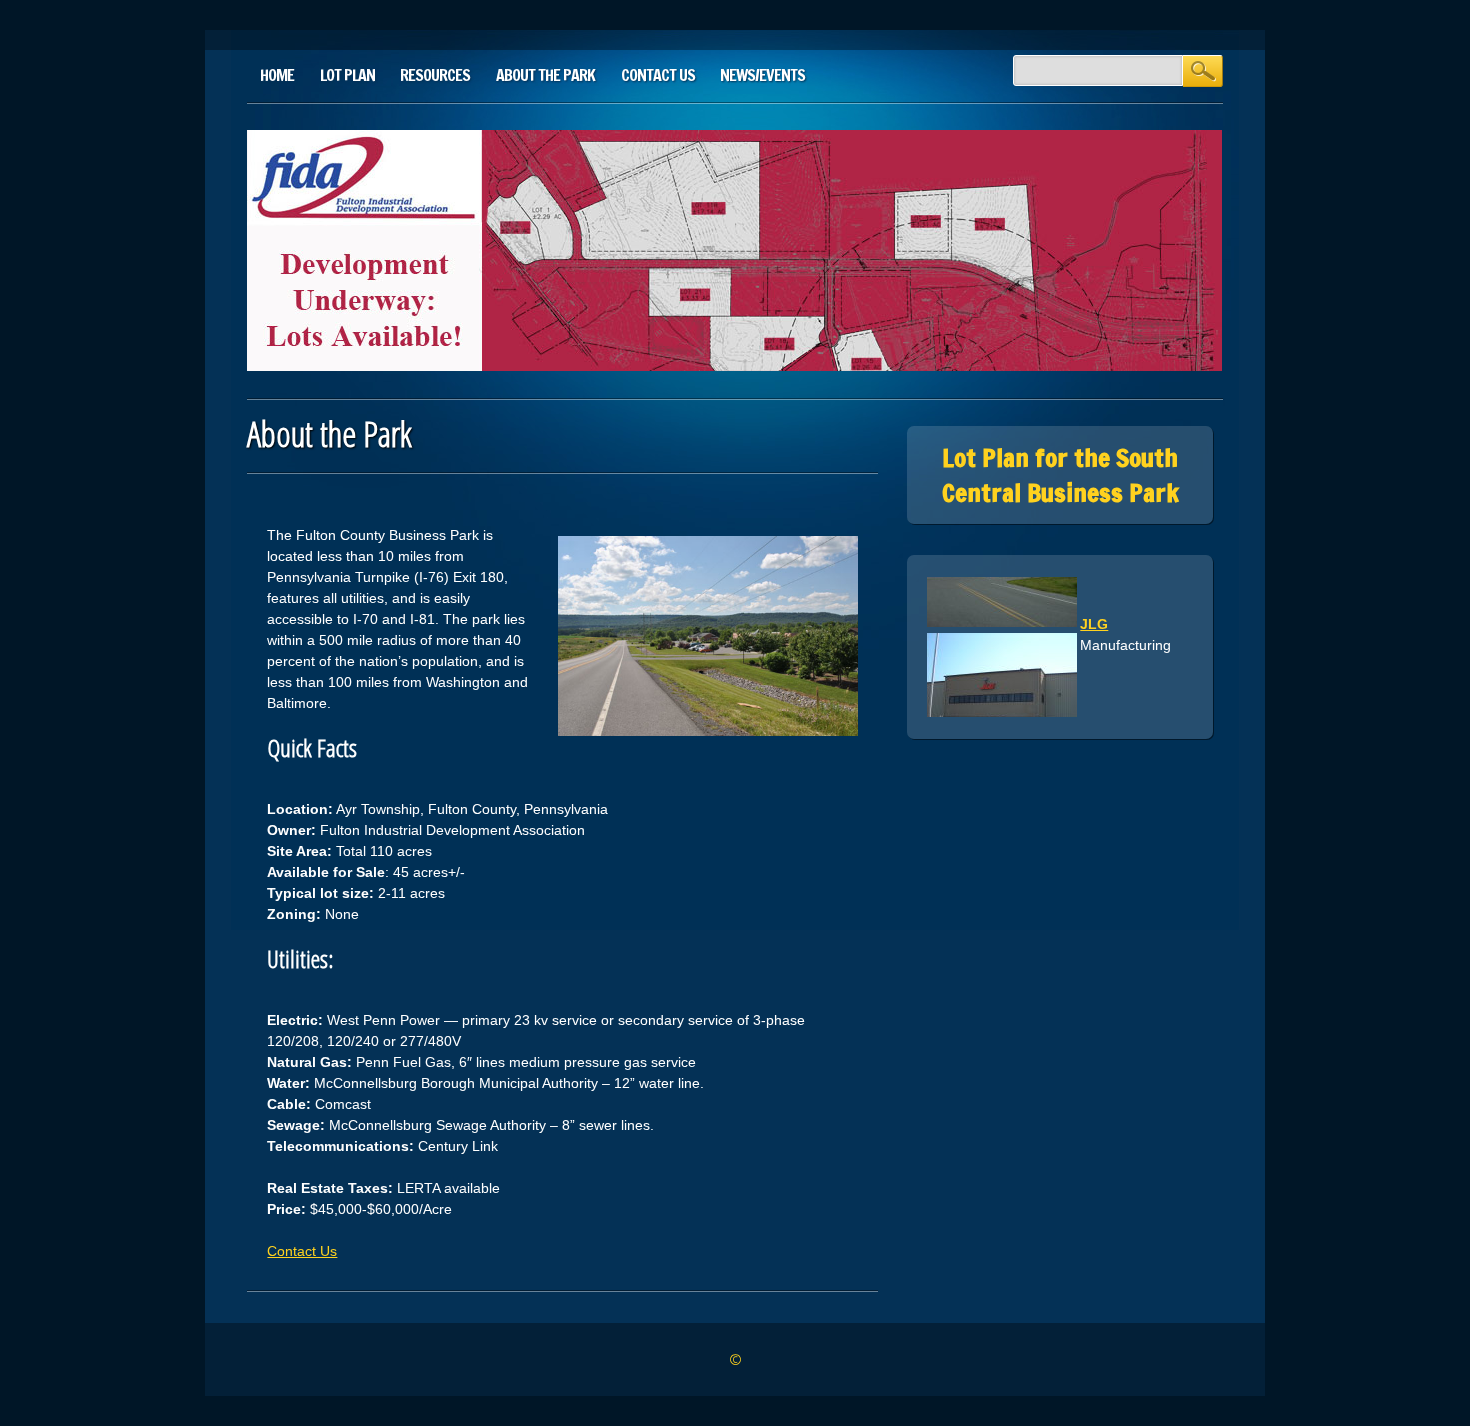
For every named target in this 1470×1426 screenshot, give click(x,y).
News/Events (762, 75)
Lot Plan (347, 75)
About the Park (545, 75)
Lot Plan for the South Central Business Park (1060, 475)
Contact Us (658, 75)
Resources (435, 75)
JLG (1094, 611)
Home (277, 75)
